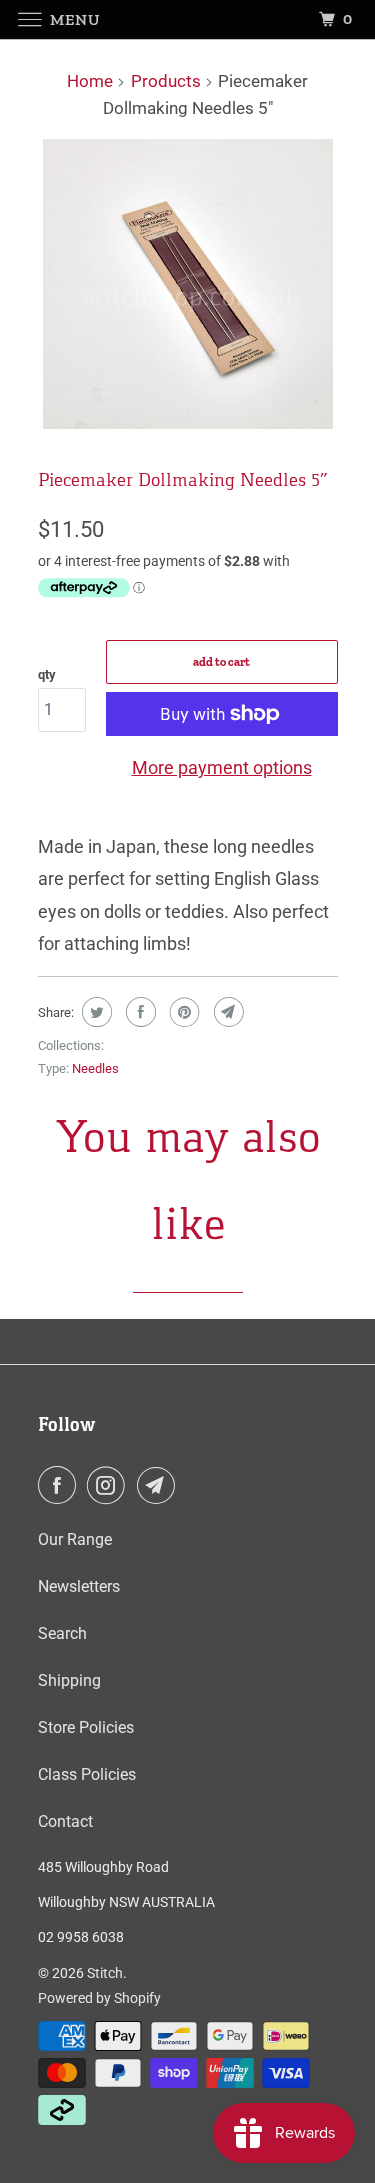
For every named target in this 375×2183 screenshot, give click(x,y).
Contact (65, 1821)
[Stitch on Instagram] (110, 1485)
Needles (95, 1068)
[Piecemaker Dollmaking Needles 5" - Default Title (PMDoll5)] (188, 284)
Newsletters (79, 1586)
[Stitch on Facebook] (61, 1485)
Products (166, 81)
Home (90, 81)
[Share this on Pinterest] (182, 1012)
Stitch (105, 1973)
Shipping (69, 1680)
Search (62, 1633)
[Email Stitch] (160, 1485)
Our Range (75, 1539)
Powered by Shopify (99, 1998)
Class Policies (87, 1774)
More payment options (222, 767)
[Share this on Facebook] (138, 1012)
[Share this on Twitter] (94, 1012)
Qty (47, 674)
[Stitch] (188, 19)
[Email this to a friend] (226, 1012)
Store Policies (86, 1727)
